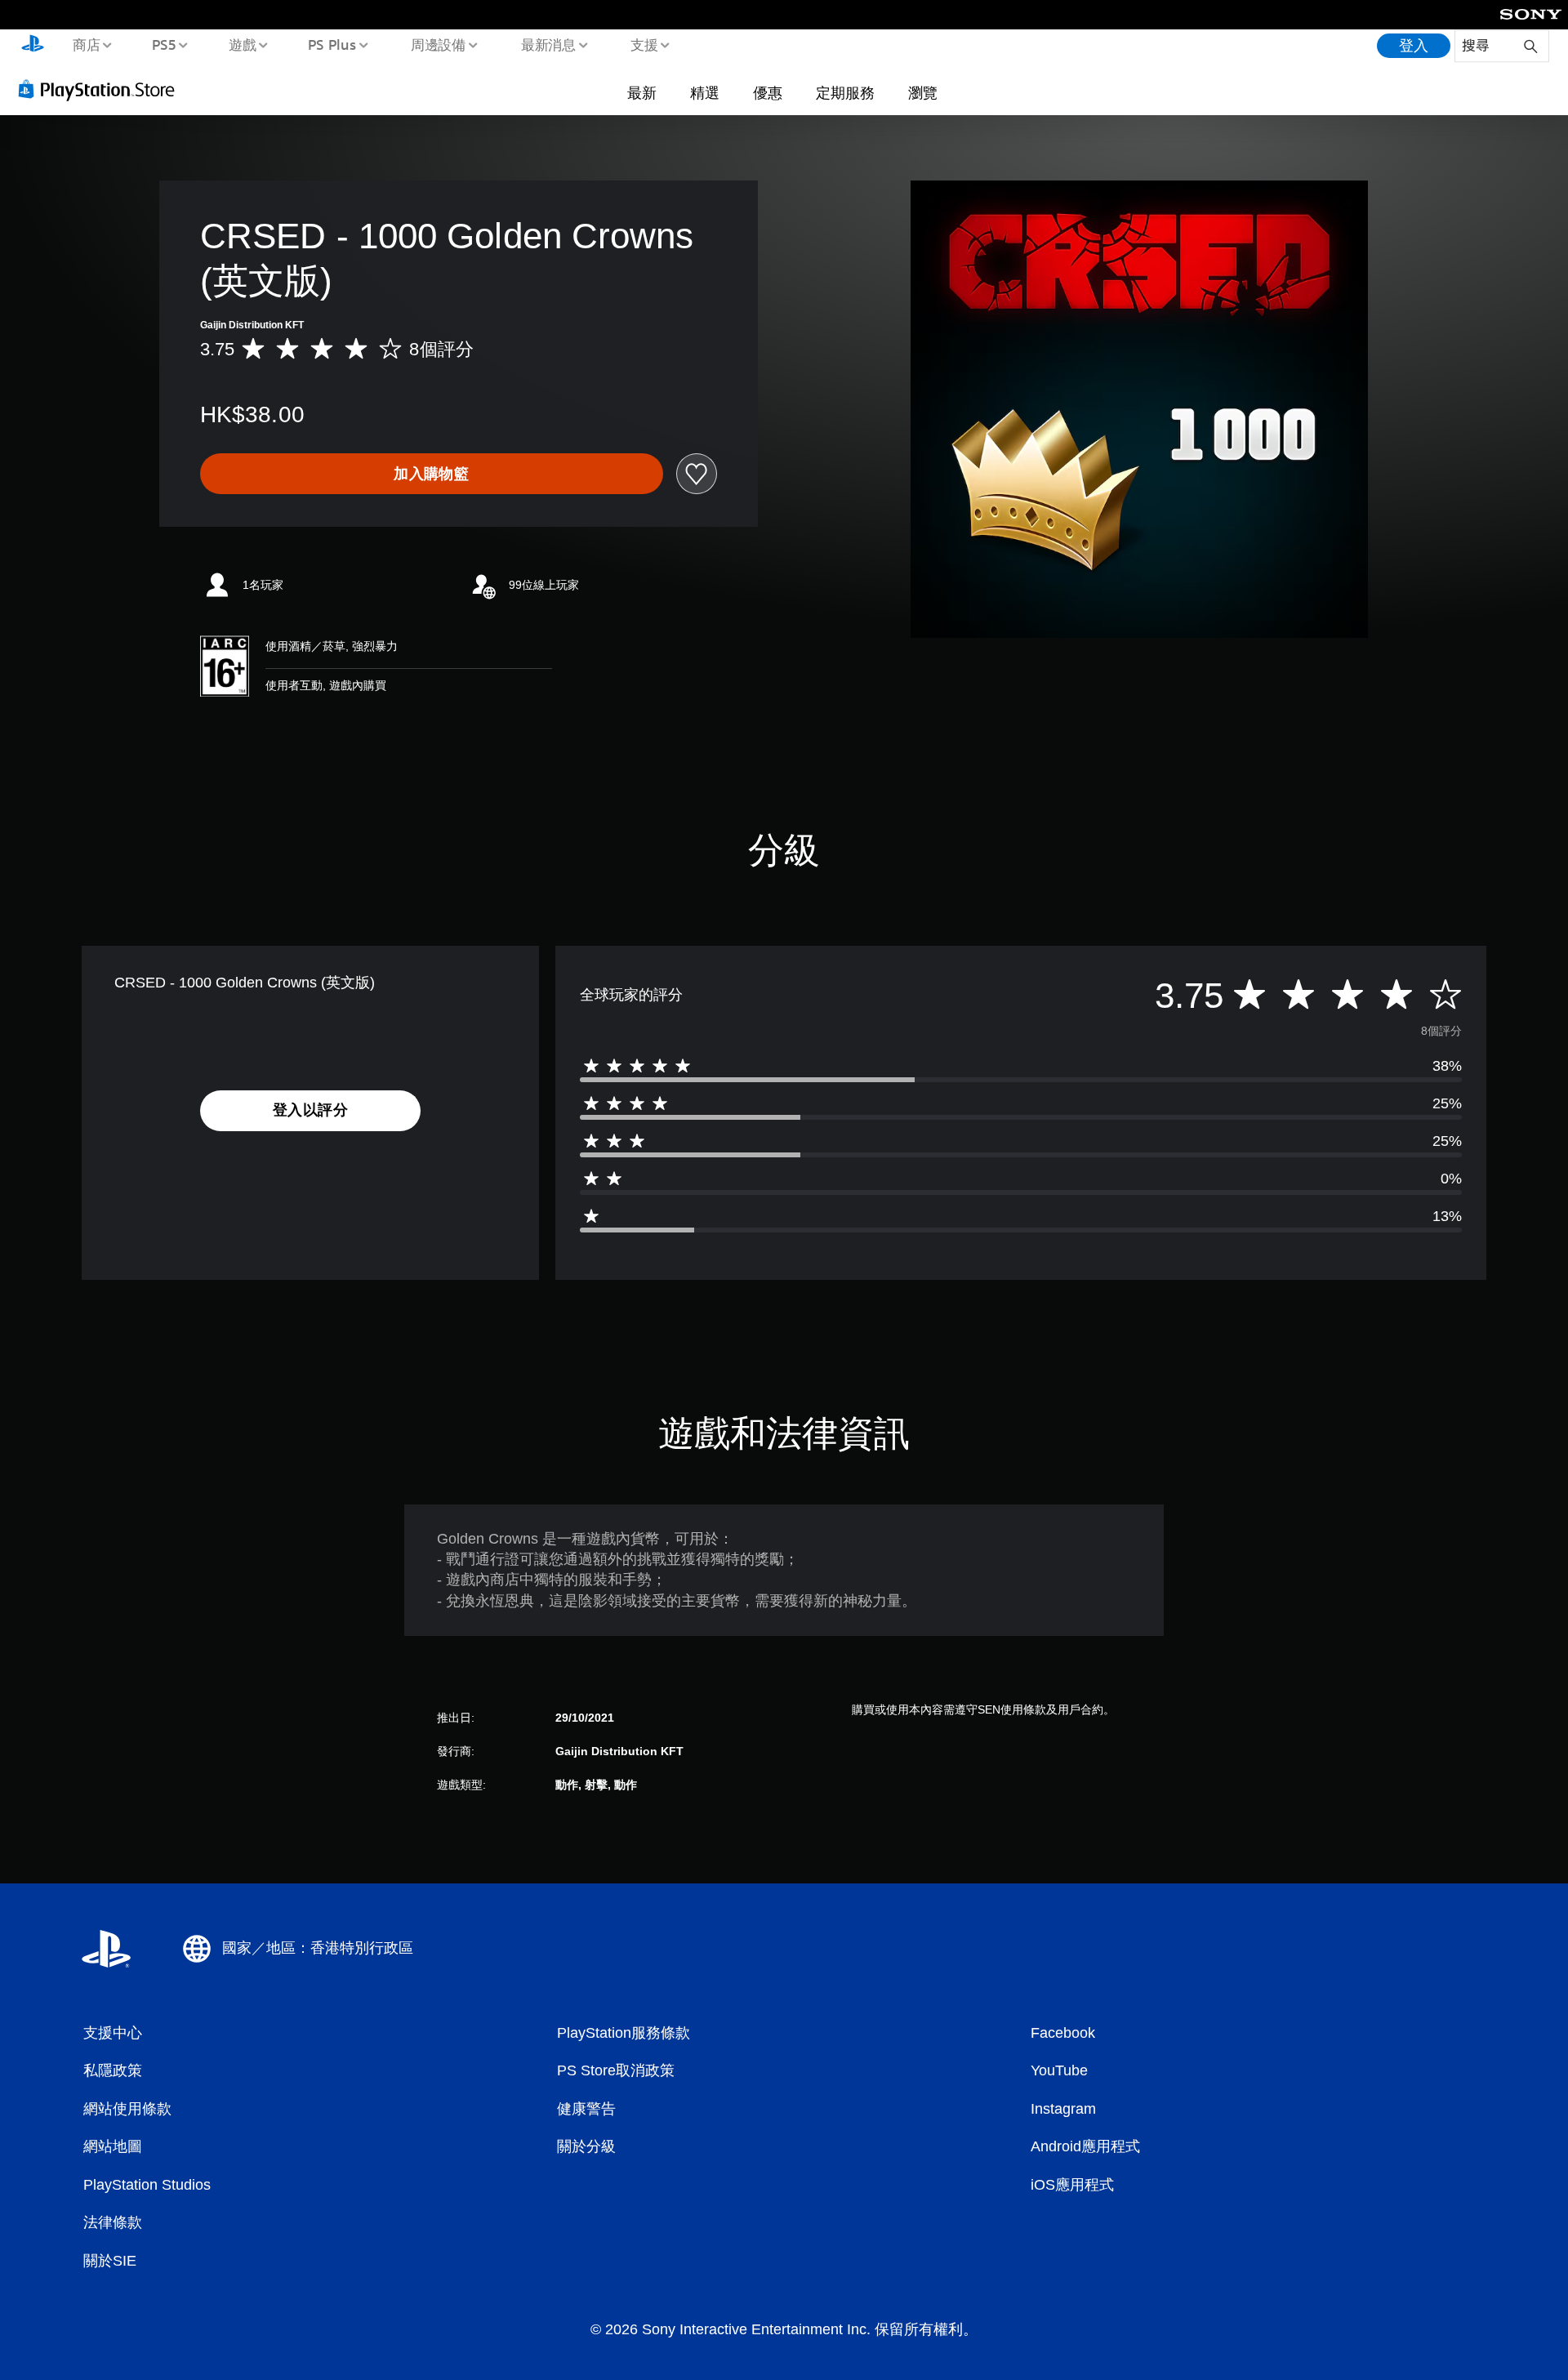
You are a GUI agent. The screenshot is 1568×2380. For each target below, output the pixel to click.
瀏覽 (923, 92)
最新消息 (548, 44)
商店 (86, 44)
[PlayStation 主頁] (33, 46)
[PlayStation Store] (102, 89)
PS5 (164, 44)
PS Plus (332, 44)
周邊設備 (439, 44)
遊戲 (242, 44)
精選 (705, 92)
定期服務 (845, 92)
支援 (644, 44)
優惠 (768, 92)
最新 (642, 92)
